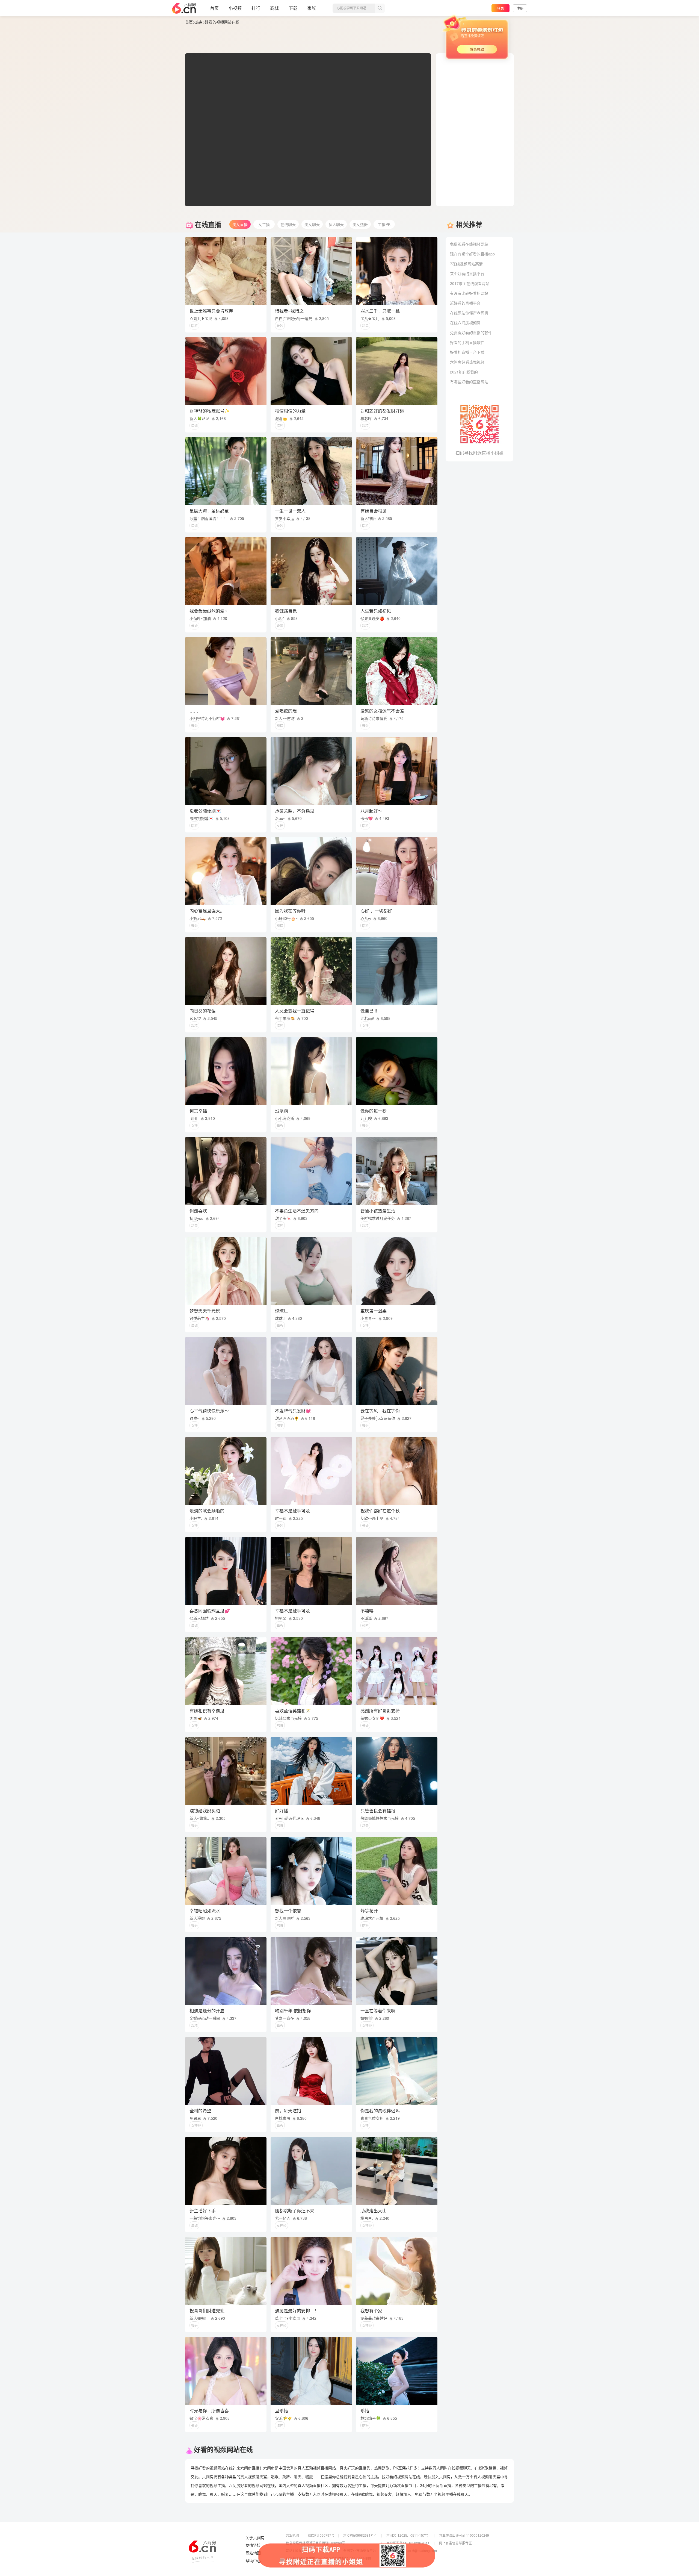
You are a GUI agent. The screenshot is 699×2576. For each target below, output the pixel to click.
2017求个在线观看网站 (470, 283)
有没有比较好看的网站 (469, 293)
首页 (214, 8)
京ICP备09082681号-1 (360, 2535)
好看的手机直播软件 (467, 342)
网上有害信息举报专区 (455, 2543)
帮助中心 (253, 2561)
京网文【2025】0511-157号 (407, 2535)
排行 (256, 8)
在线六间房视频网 (465, 323)
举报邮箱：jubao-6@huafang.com (412, 2550)
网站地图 (253, 2553)
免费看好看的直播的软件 (471, 332)
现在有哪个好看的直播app (472, 254)
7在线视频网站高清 (466, 264)
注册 (520, 8)
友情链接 (253, 2545)
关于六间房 (255, 2538)
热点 (199, 22)
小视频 (235, 8)
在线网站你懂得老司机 (469, 313)
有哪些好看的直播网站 (469, 382)
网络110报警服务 (299, 2550)
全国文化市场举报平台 (360, 2550)
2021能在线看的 (464, 372)
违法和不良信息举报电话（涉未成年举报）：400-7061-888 (328, 2558)
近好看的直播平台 (465, 303)
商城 (274, 8)
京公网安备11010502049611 (408, 2543)
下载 (293, 8)
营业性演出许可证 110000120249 (464, 2535)
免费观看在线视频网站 (469, 244)
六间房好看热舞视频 (467, 362)
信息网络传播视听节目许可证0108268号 (316, 2543)
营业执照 (292, 2535)
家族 (312, 8)
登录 (500, 8)
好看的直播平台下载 (467, 352)
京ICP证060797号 (321, 2535)
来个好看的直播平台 (467, 273)
